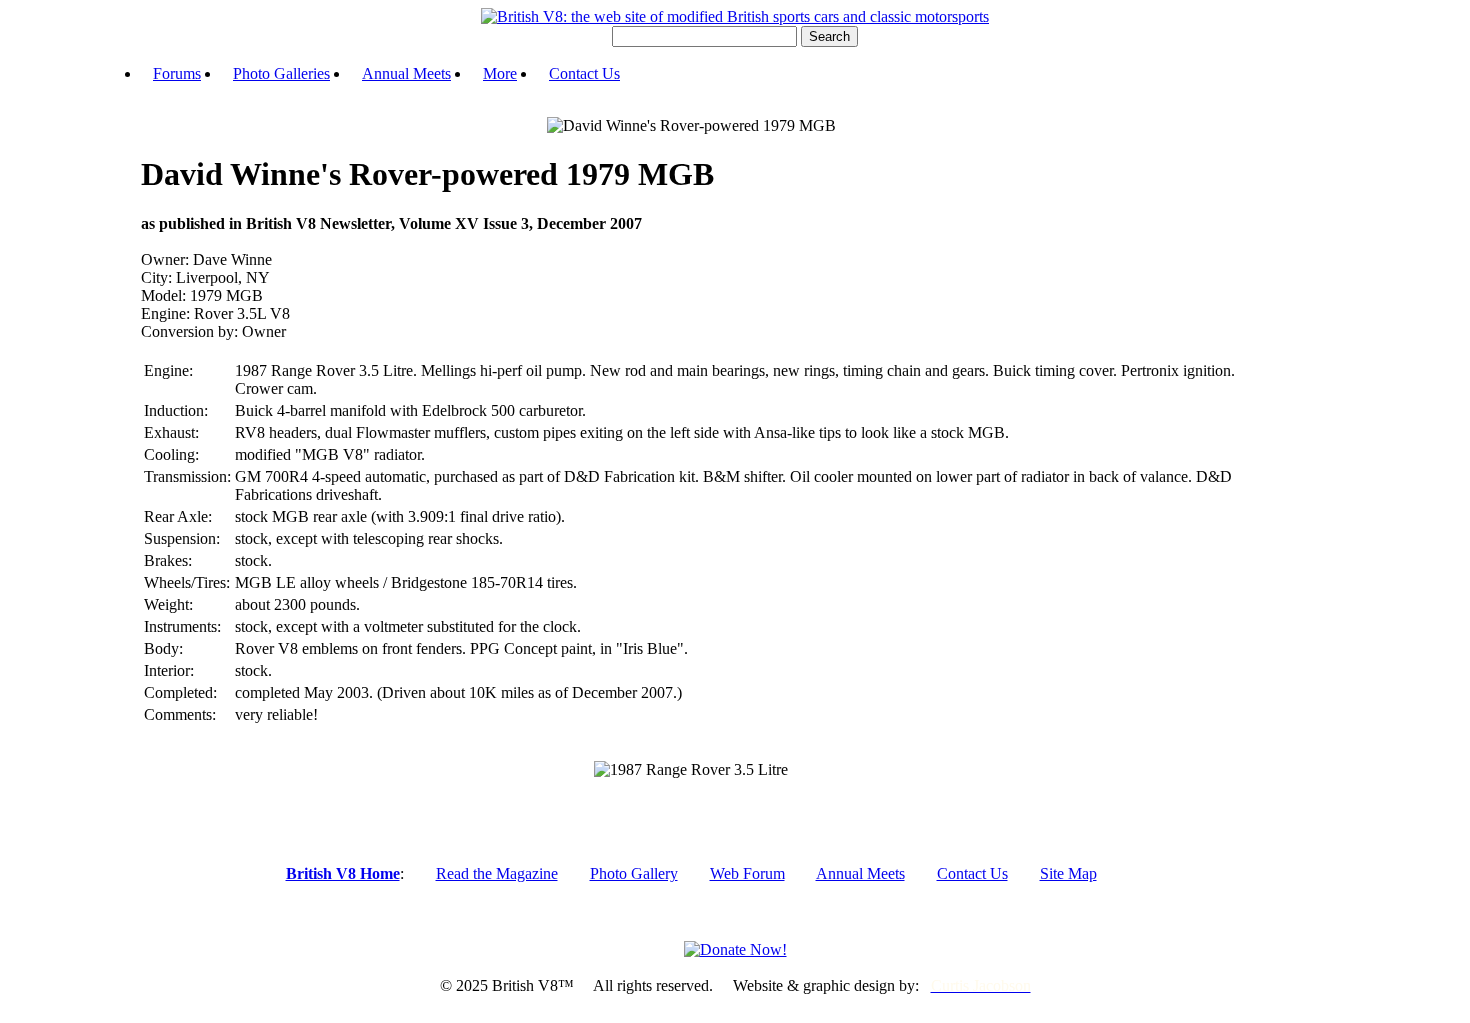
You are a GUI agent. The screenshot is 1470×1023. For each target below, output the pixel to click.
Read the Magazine (497, 873)
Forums (177, 73)
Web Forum (747, 873)
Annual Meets (406, 73)
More (500, 73)
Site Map (1068, 873)
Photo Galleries (281, 73)
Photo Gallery (634, 873)
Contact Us (584, 73)
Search (829, 36)
